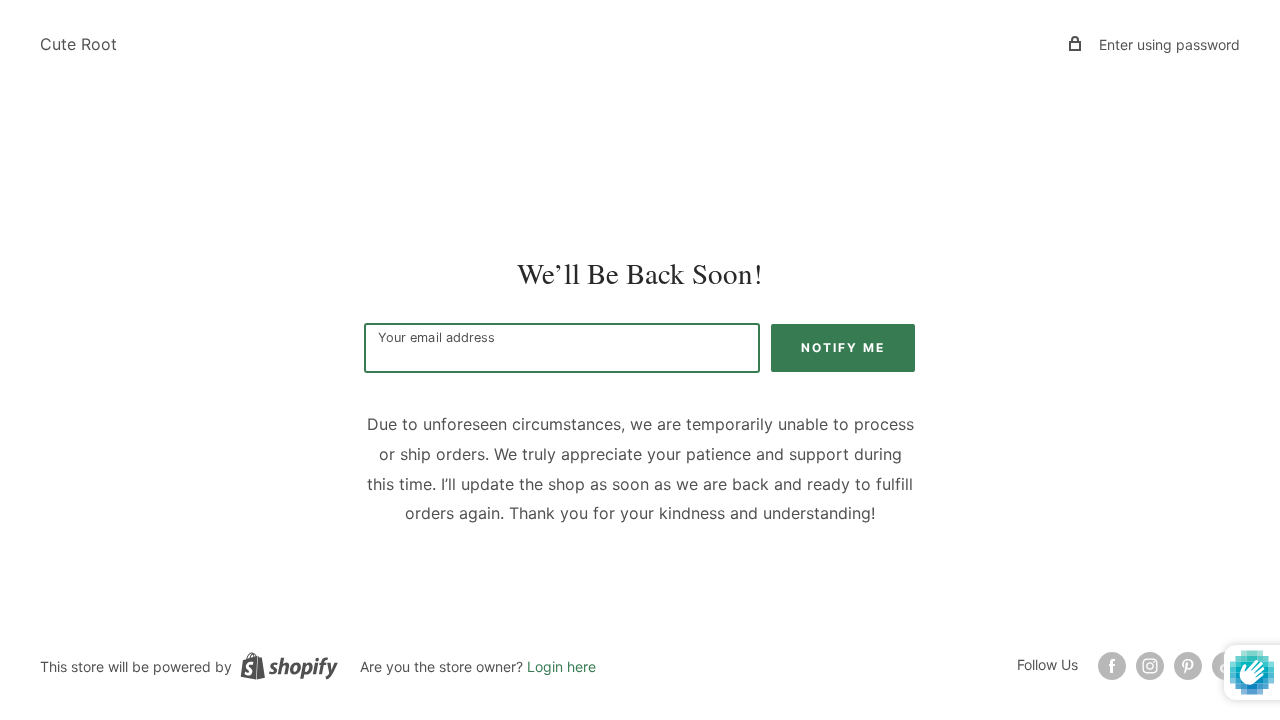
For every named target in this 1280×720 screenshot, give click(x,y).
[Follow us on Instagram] (1150, 666)
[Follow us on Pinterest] (1188, 666)
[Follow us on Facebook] (1112, 666)
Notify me (843, 347)
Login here (561, 666)
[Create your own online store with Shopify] (289, 666)
